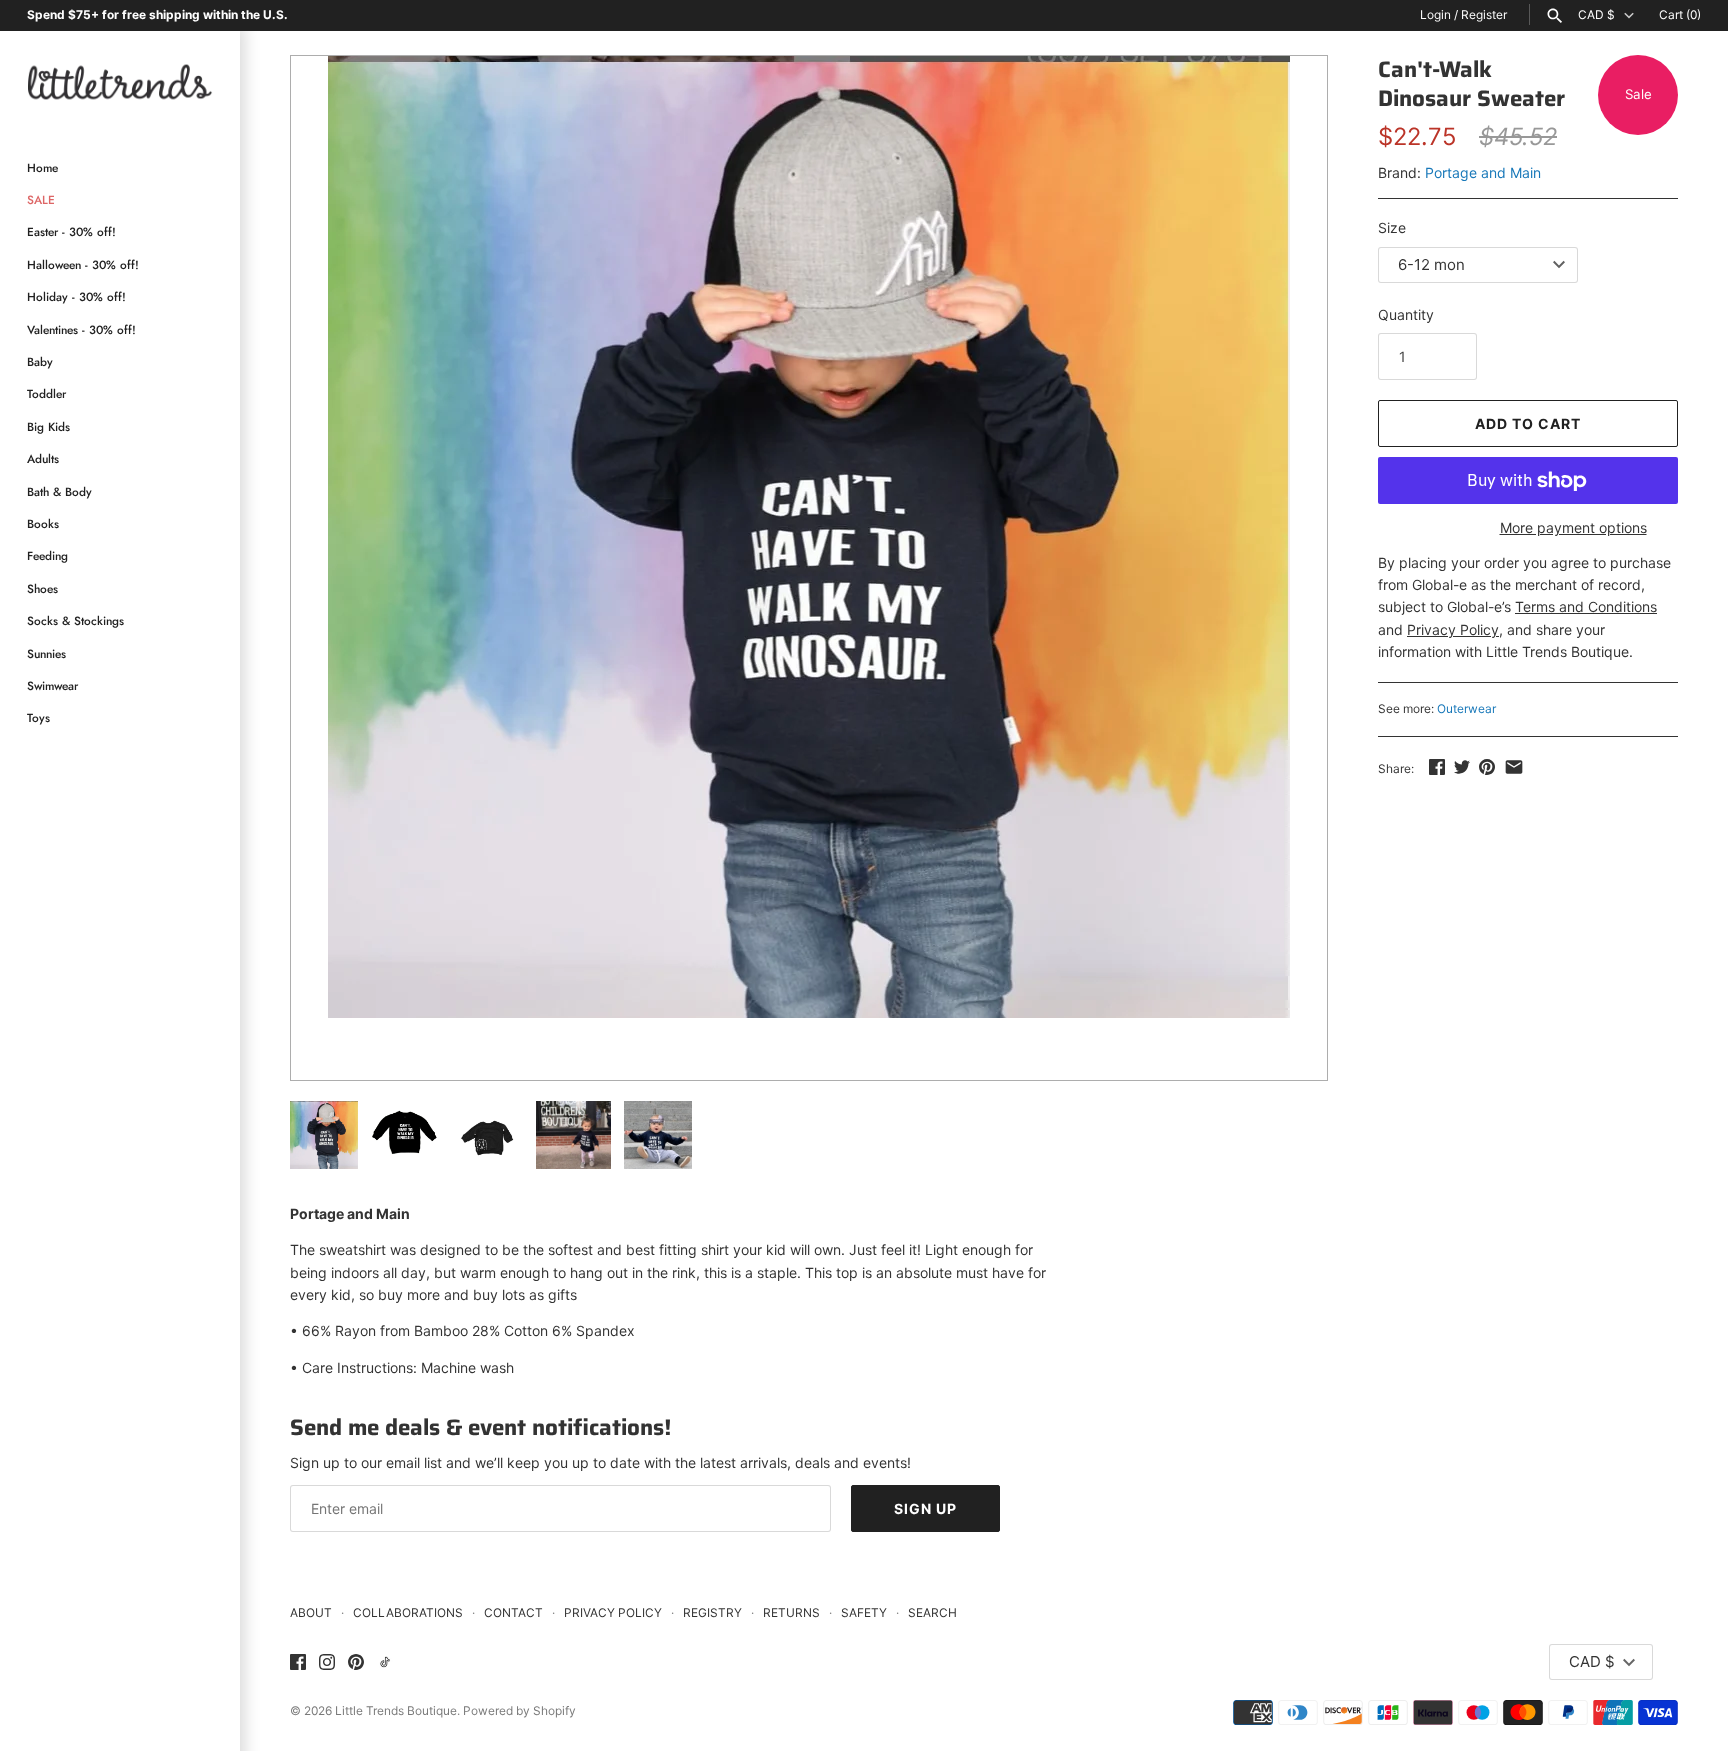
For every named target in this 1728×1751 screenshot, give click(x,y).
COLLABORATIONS (408, 1612)
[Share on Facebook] (1437, 766)
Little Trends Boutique (396, 1710)
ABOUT (311, 1612)
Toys (38, 717)
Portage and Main (1483, 172)
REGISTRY (712, 1612)
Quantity (1406, 314)
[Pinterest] (356, 1663)
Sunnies (46, 653)
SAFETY (864, 1612)
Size (1392, 227)
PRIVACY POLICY (613, 1612)
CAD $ (1596, 15)
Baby (40, 361)
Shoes (42, 588)
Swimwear (52, 685)
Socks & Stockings (75, 620)
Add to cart (1528, 423)
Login (1435, 14)
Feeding (47, 555)
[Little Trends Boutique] (120, 81)
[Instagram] (327, 1663)
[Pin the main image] (1487, 766)
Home (42, 167)
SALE (41, 199)
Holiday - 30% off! (76, 296)
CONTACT (513, 1612)
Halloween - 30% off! (83, 264)
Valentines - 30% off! (81, 329)
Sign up (925, 1508)
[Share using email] (1514, 766)
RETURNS (791, 1612)
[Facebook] (298, 1663)
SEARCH (932, 1612)
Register (1484, 14)
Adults (43, 458)
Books (43, 523)
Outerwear (1466, 708)
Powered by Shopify (519, 1710)
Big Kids (48, 426)
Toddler (46, 393)
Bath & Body (59, 491)
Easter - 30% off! (71, 231)
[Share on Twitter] (1462, 766)
